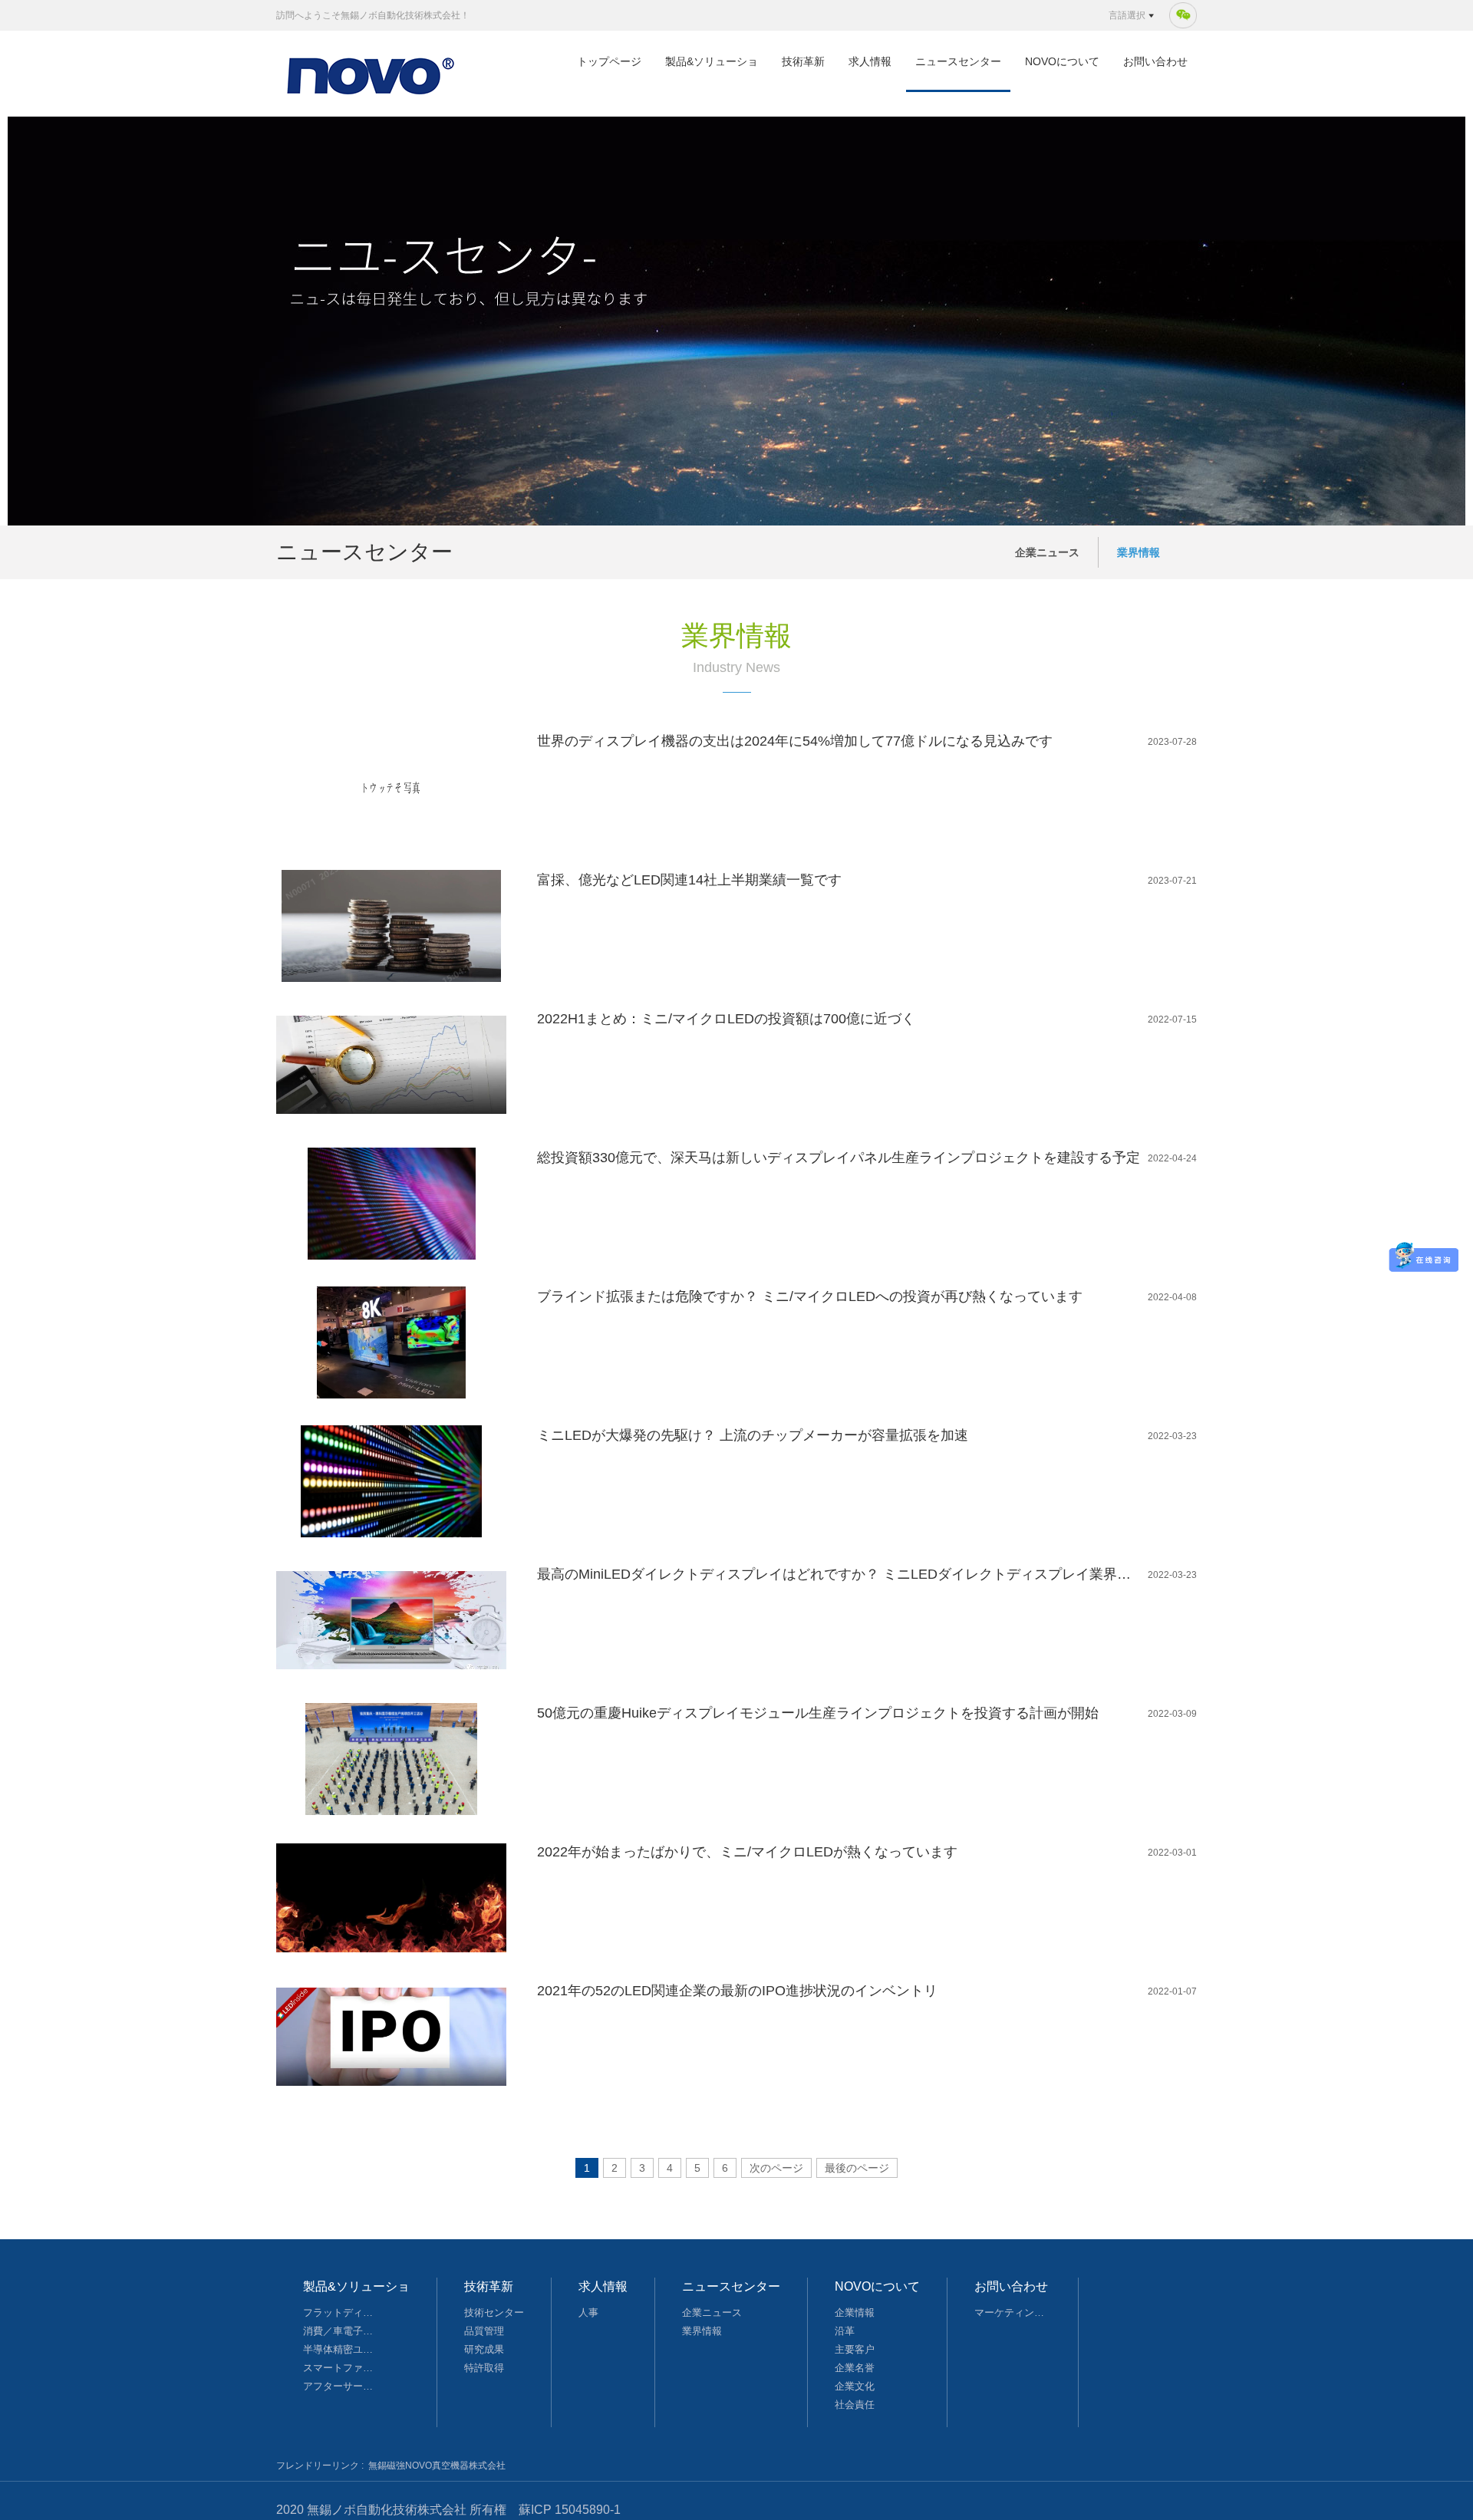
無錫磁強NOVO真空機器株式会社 (437, 2466)
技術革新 (803, 61)
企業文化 (855, 2386)
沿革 (845, 2331)
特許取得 (484, 2368)
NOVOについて (1062, 61)
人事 (588, 2312)
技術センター (494, 2312)
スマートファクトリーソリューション (341, 2368)
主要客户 (855, 2349)
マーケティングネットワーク (1013, 2312)
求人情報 (870, 61)
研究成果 (484, 2349)
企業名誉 (855, 2368)
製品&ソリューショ (712, 61)
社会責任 (855, 2405)
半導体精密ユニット (341, 2349)
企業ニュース (1047, 552)
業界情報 (1139, 552)
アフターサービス (341, 2386)
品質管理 (484, 2331)
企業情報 (855, 2312)
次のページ (776, 2168)
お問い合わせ (1155, 61)
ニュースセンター (958, 61)
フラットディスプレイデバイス (341, 2312)
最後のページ (857, 2168)
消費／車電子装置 (341, 2331)
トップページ (609, 61)
